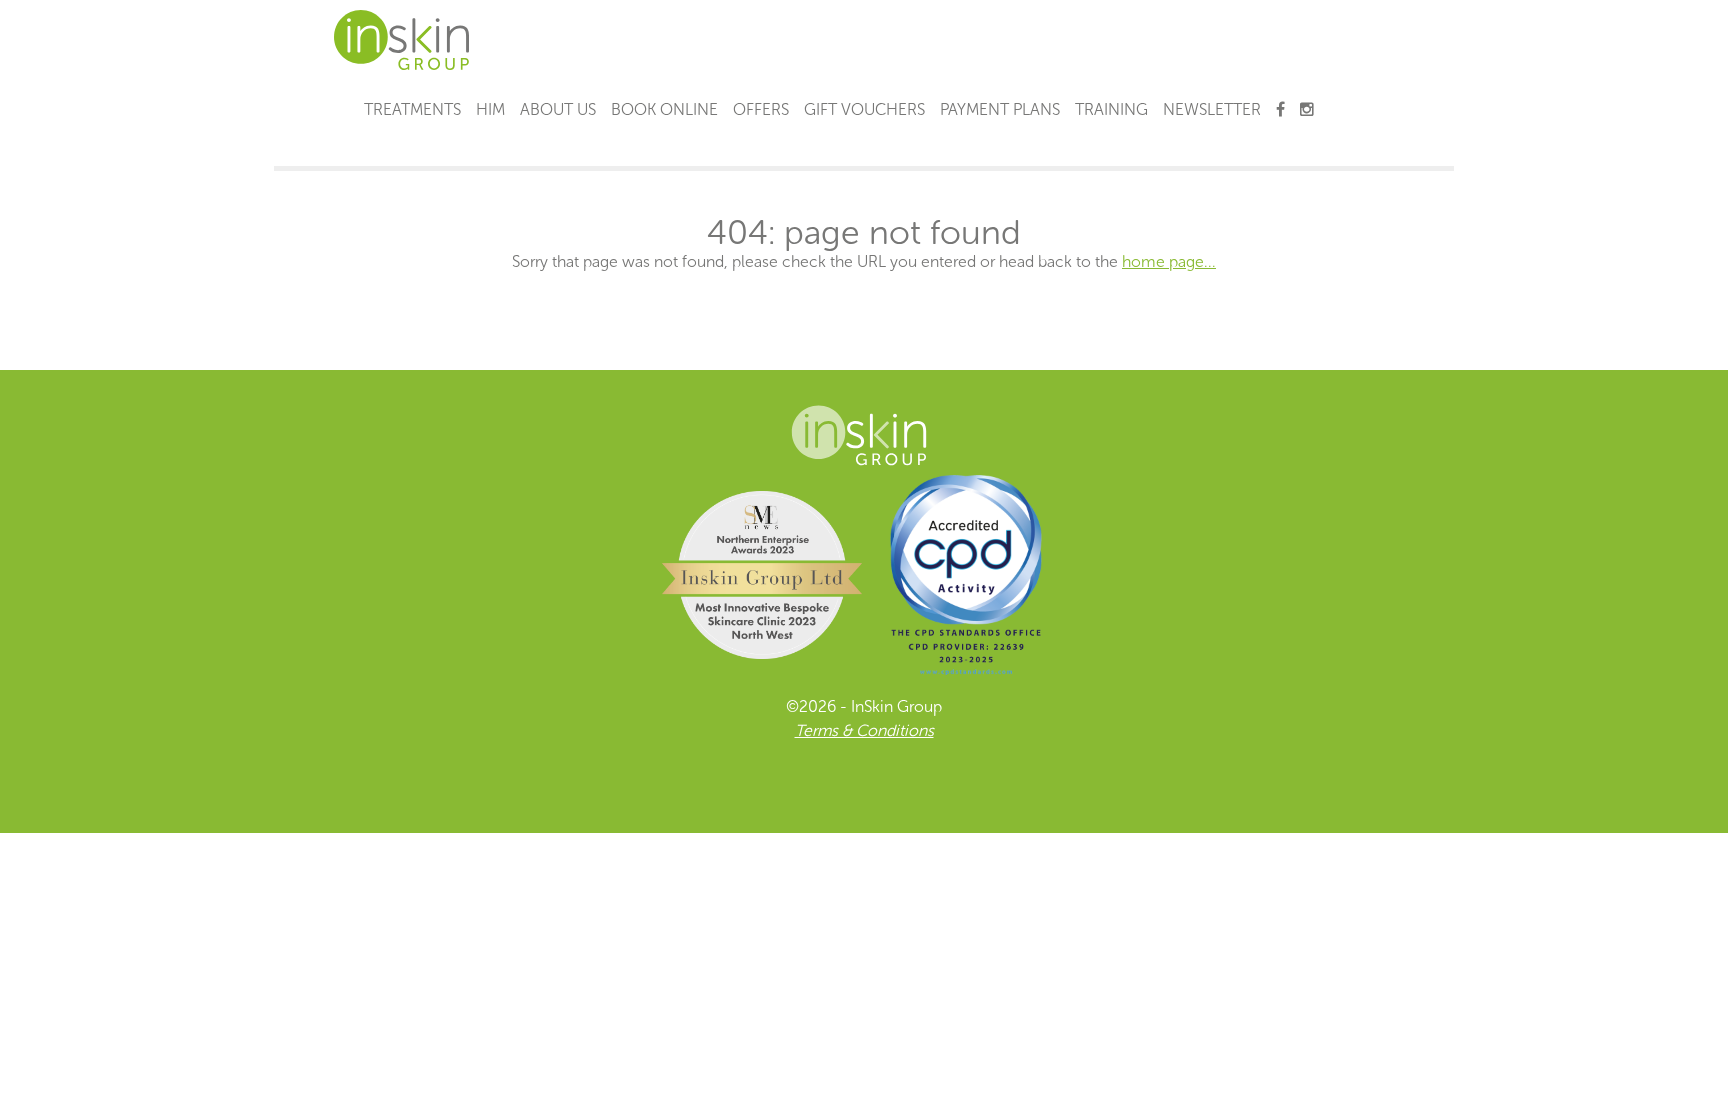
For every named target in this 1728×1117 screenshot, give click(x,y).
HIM (490, 109)
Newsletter (1212, 109)
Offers (761, 109)
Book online (664, 109)
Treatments (412, 109)
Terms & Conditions (864, 730)
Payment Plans (1000, 109)
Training (1111, 109)
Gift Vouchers (864, 109)
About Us (558, 109)
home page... (1169, 261)
